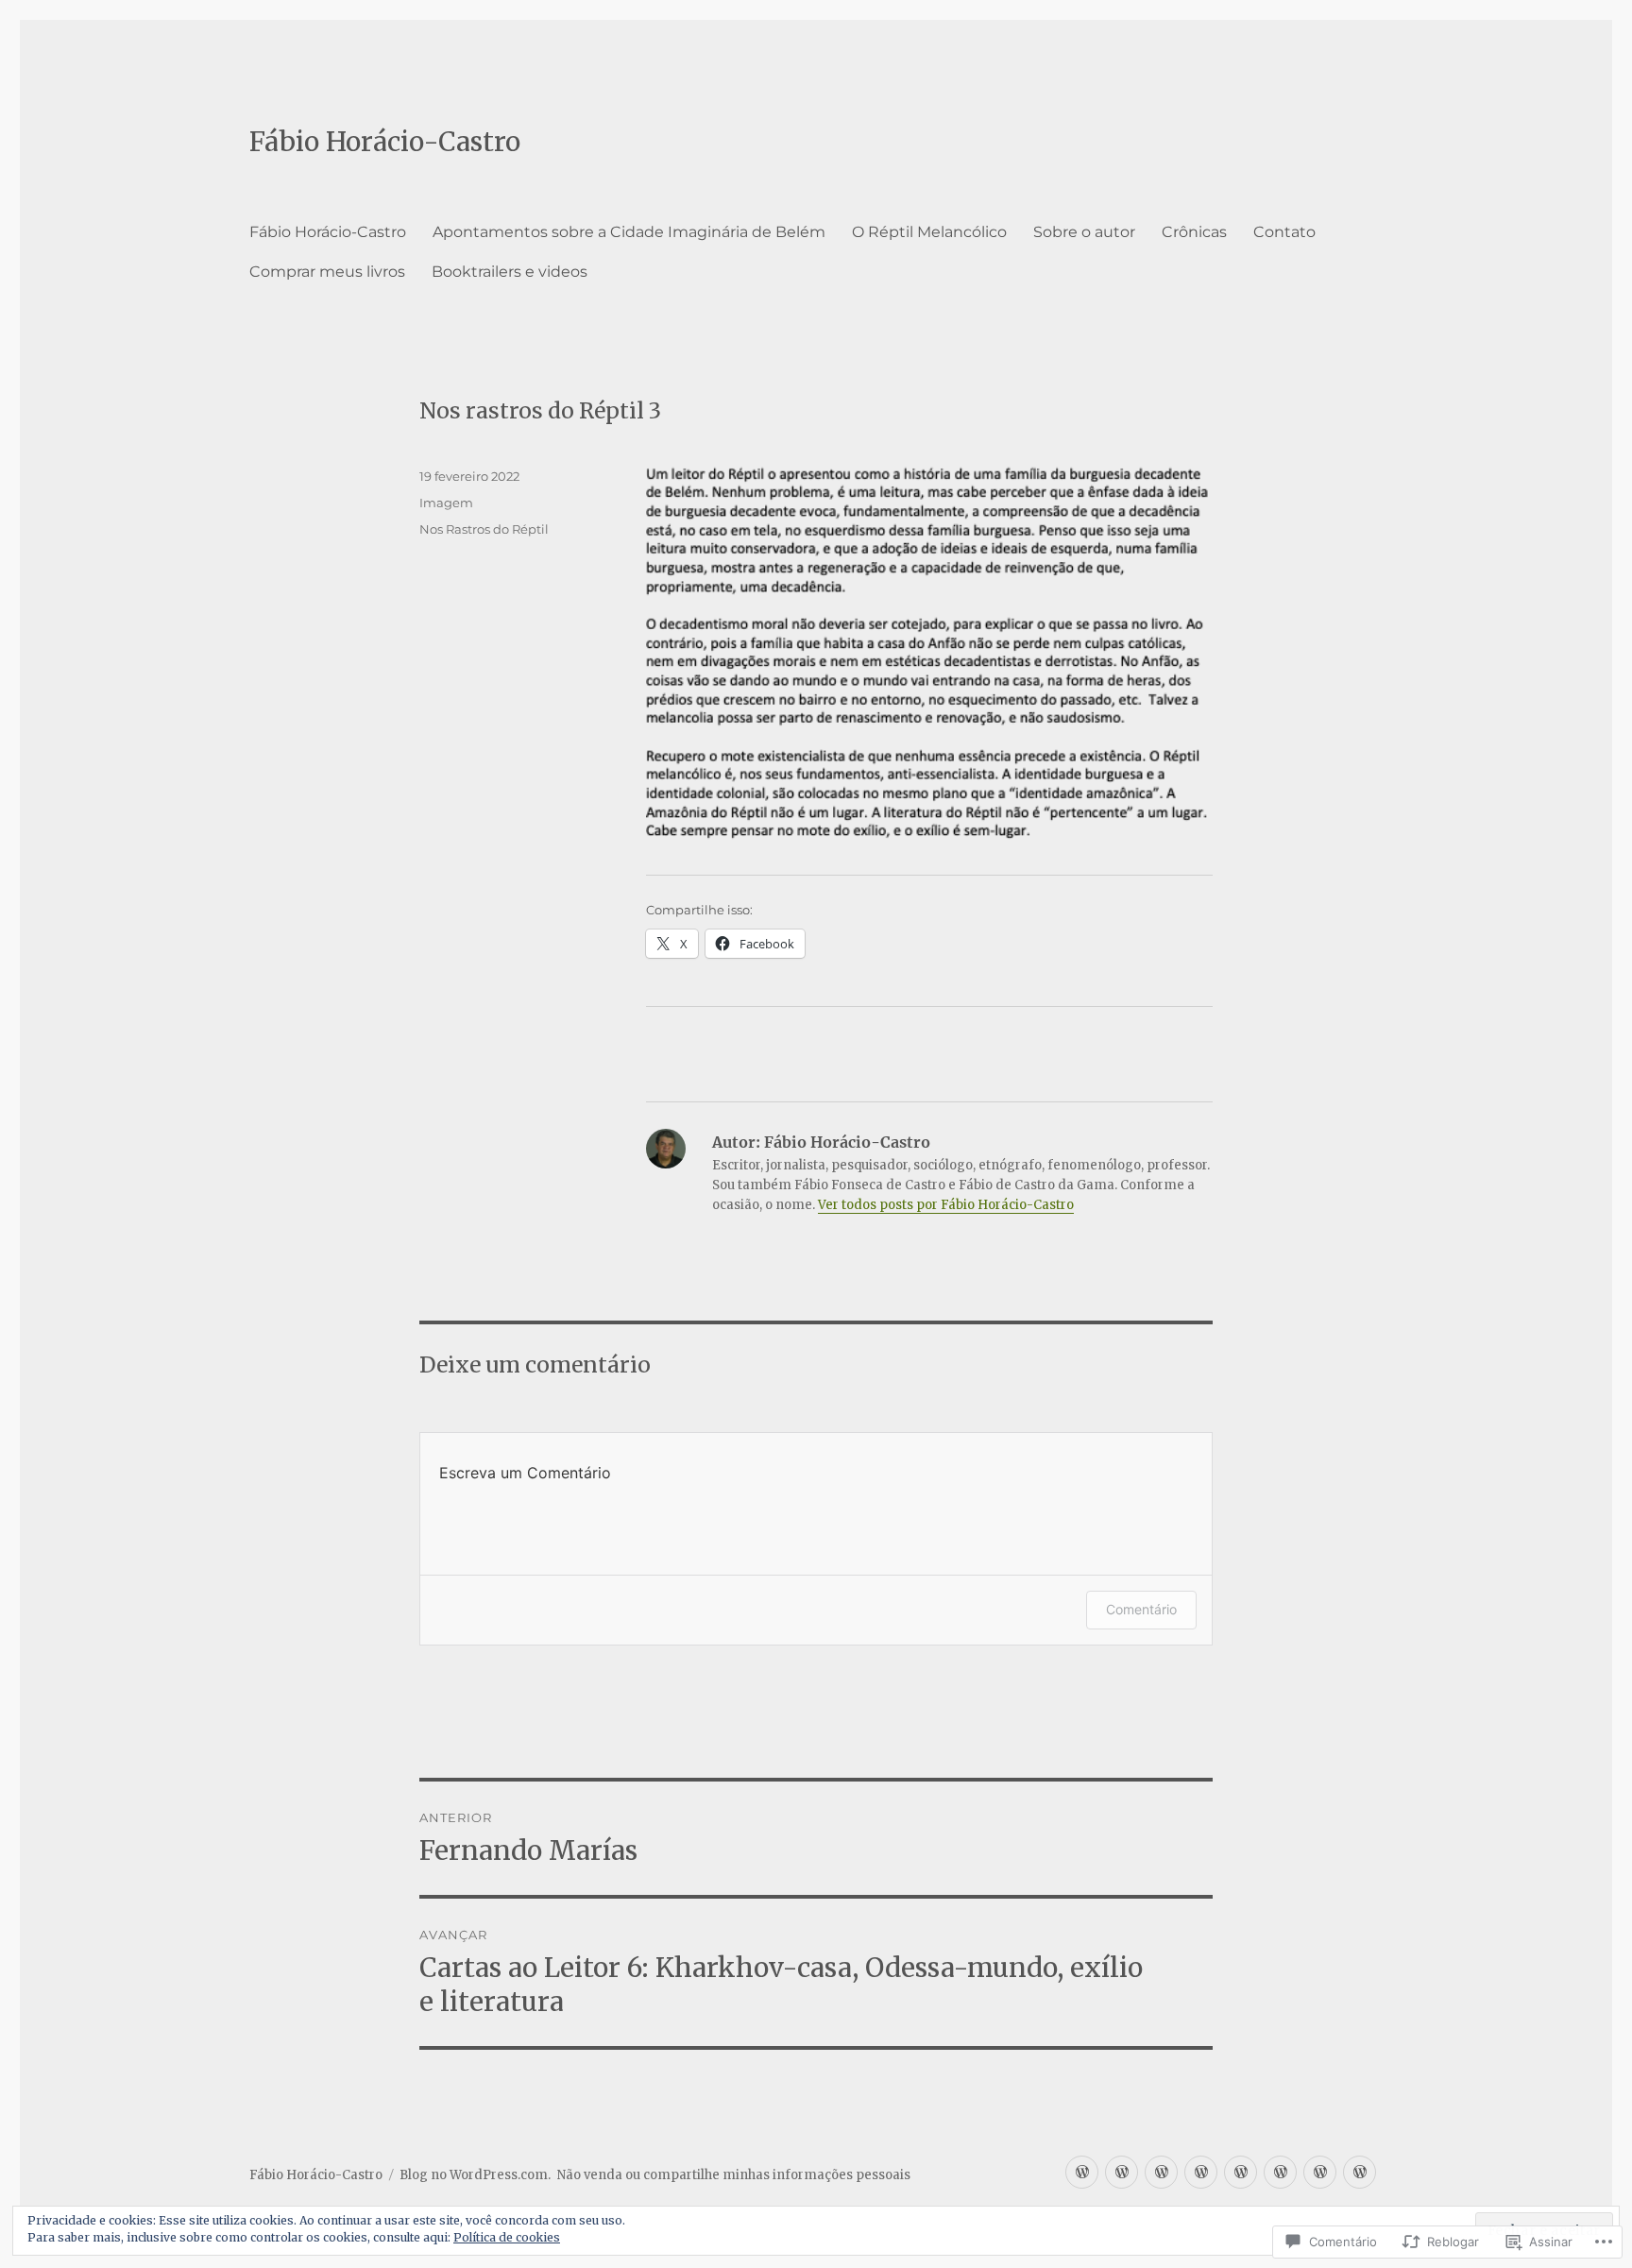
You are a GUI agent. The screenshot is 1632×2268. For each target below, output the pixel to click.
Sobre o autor (1084, 232)
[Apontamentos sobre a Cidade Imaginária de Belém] (1122, 2172)
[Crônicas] (1241, 2172)
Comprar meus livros (327, 272)
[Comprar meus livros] (1320, 2172)
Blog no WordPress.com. (475, 2175)
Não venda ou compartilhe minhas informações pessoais (734, 2175)
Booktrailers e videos (510, 272)
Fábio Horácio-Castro (385, 142)
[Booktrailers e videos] (1360, 2172)
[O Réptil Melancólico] (1161, 2172)
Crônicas (1194, 232)
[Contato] (1280, 2172)
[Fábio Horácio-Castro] (1082, 2172)
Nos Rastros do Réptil (484, 529)
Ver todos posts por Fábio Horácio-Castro (946, 1205)
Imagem (446, 503)
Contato (1284, 232)
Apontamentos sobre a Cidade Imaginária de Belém (629, 232)
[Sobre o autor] (1201, 2172)
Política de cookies (507, 2237)
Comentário (1141, 1609)
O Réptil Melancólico (929, 232)
